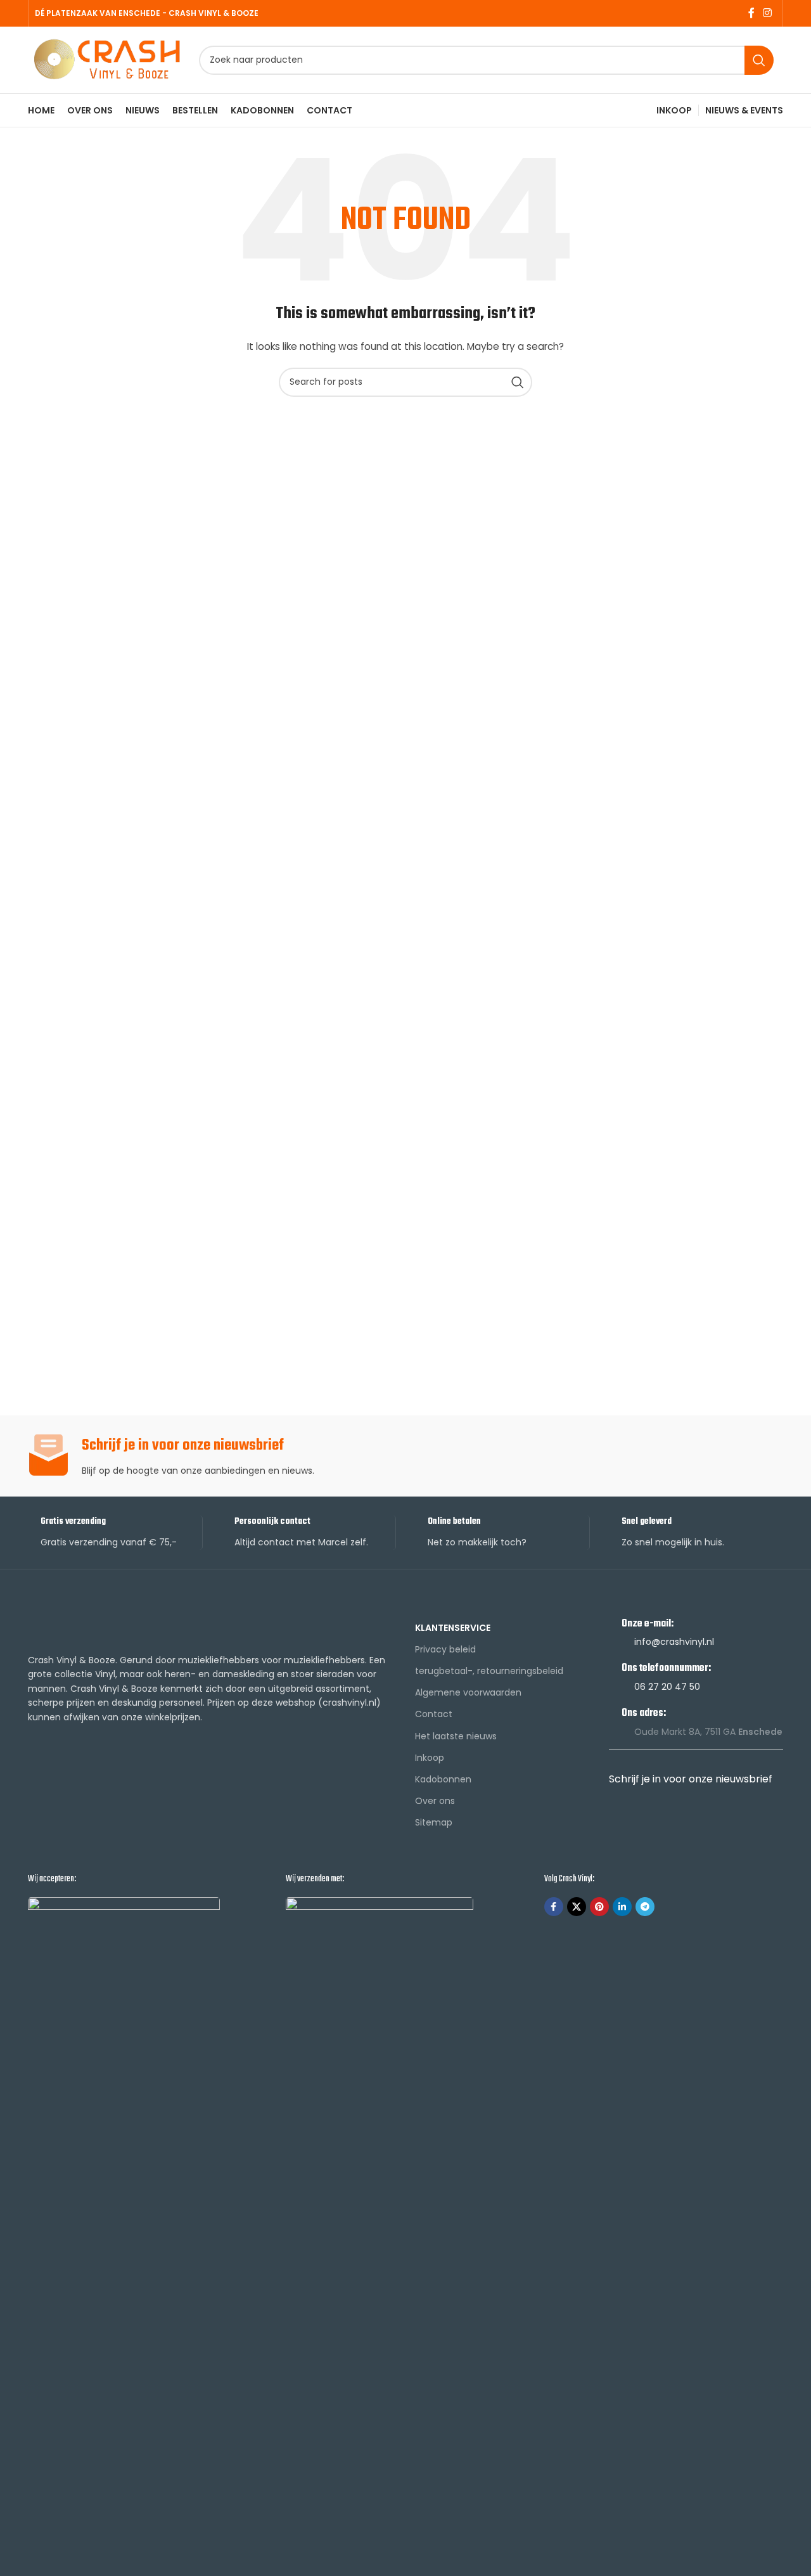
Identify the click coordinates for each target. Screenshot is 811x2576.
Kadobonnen (443, 1779)
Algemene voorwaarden (468, 1692)
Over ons (435, 1801)
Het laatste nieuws (456, 1736)
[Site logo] (107, 59)
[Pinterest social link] (599, 1907)
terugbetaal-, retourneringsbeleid (489, 1671)
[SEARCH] (759, 60)
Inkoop (430, 1758)
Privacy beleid (445, 1649)
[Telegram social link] (645, 1907)
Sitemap (434, 1822)
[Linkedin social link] (622, 1907)
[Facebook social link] (751, 13)
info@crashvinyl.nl (674, 1642)
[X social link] (577, 1907)
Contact (434, 1714)
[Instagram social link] (768, 13)
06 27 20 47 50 (667, 1687)
